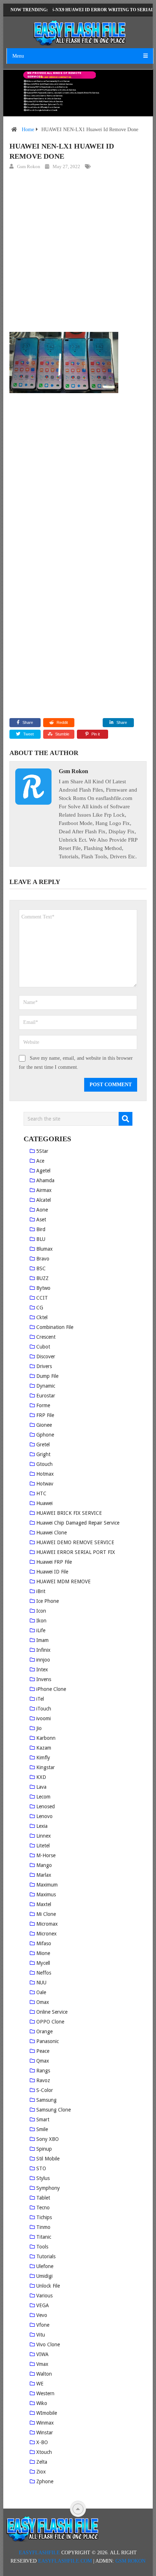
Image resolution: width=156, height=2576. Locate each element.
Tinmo (43, 2227)
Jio (39, 1728)
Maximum (47, 1885)
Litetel (43, 1846)
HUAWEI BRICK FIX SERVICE (69, 1513)
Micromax (47, 1924)
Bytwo (43, 1288)
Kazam (44, 1748)
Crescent (46, 1337)
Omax (43, 2002)
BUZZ (42, 1278)
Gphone (45, 1435)
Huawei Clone (52, 1533)
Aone (42, 1210)
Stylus (43, 2178)
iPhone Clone (51, 1689)
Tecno (43, 2208)
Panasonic (48, 2041)
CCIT (42, 1298)
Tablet (43, 2198)
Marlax (44, 1875)
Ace (40, 1161)
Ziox (41, 2472)
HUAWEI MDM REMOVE (63, 1581)
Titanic (44, 2237)
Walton (44, 2374)
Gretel (43, 1445)
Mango (44, 1865)
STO (41, 2168)
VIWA (42, 2354)
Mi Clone (46, 1914)
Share (28, 722)
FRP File (45, 1415)
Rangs (43, 2071)
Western (45, 2393)
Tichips (44, 2217)
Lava (41, 1787)
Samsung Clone (54, 2110)
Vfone (43, 2325)
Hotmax (45, 1474)
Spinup (44, 2149)
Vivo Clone (48, 2344)
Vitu (41, 2335)
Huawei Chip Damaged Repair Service (78, 1523)
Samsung (46, 2100)
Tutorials (46, 2256)
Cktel (42, 1317)
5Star (42, 1151)
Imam (42, 1640)
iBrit (41, 1591)
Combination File (55, 1327)
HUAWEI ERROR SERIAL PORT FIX (76, 1552)
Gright (43, 1454)
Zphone (45, 2481)
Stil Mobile (48, 2159)
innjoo (43, 1660)
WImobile (47, 2413)
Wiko (42, 2403)
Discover (46, 1356)
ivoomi (44, 1718)
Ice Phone (48, 1601)
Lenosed (46, 1806)
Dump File (47, 1376)
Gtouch (44, 1464)
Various (44, 2296)
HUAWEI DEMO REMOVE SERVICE (75, 1542)
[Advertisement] (78, 252)
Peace (43, 2051)
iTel (40, 1699)
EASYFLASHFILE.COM (65, 2561)
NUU (41, 1983)
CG (40, 1308)
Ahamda (45, 1180)
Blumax (44, 1249)
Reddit (62, 722)
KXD (41, 1777)
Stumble (62, 734)
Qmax (43, 2061)
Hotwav (45, 1484)
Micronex (46, 1934)
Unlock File (48, 2286)
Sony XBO (48, 2139)
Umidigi (44, 2276)
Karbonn (46, 1738)
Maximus (46, 1895)
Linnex (44, 1836)
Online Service (52, 2012)
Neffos (44, 1973)
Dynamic (46, 1386)
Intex (42, 1670)
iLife (41, 1630)
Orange (44, 2031)
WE (40, 2384)
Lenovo (44, 1816)
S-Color (45, 2090)
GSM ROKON (130, 2561)
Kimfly (43, 1758)
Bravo (43, 1259)
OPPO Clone (50, 2022)
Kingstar (46, 1767)
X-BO (42, 2442)
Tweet (28, 734)
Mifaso (44, 1943)
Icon (41, 1611)
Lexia (42, 1826)
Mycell (43, 1963)
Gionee (44, 1425)
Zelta (42, 2462)
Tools (42, 2247)
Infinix (43, 1650)
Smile (42, 2129)
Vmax (42, 2364)
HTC (41, 1493)
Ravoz (43, 2080)
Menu (18, 56)
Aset (41, 1220)
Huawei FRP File (54, 1562)
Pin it (96, 734)
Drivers (44, 1366)
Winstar (45, 2433)
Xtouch (44, 2452)
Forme (43, 1405)
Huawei (44, 1503)
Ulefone (45, 2266)
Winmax (45, 2423)
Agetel (43, 1171)
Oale (41, 1992)
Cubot (43, 1347)
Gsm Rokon (29, 166)
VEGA (43, 2305)
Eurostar (46, 1396)
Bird (41, 1229)
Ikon (41, 1621)
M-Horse (46, 1855)
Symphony (48, 2188)
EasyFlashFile (39, 2553)
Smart (43, 2119)
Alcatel (44, 1200)
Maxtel (44, 1904)
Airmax (44, 1190)
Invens (44, 1679)
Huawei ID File (52, 1572)
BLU (41, 1239)
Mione (43, 1953)
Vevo (42, 2315)
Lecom (43, 1797)
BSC (41, 1268)
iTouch (44, 1709)
